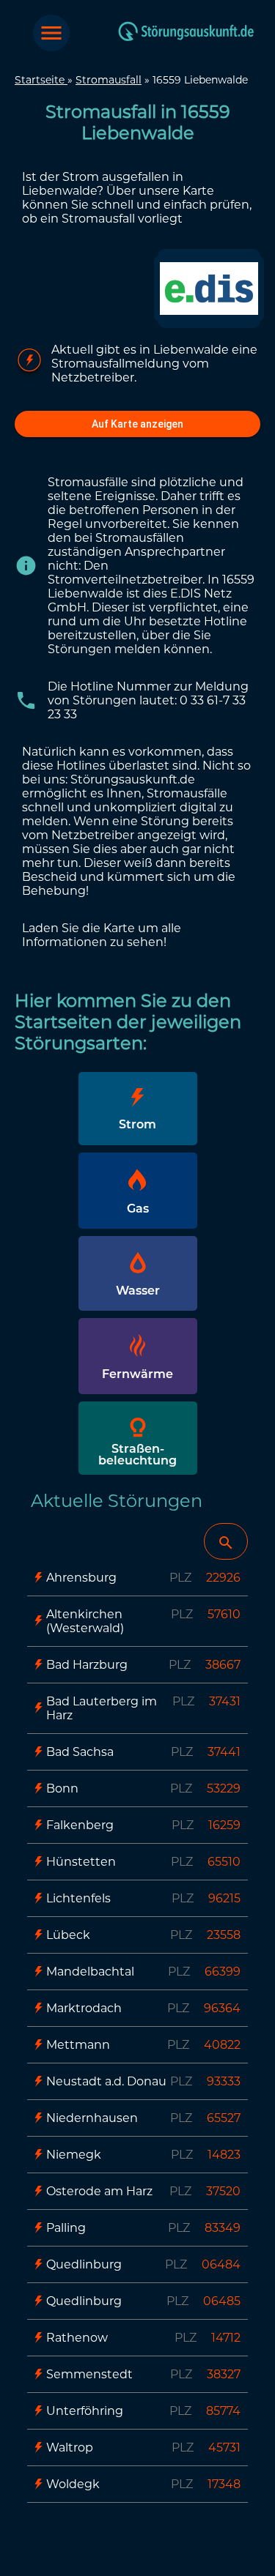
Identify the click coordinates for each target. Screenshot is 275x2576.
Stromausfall (109, 80)
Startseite (41, 80)
